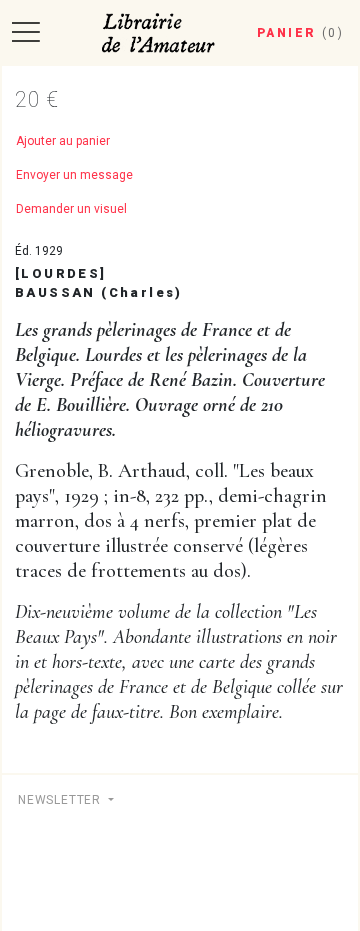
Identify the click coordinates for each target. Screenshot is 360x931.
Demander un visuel (71, 209)
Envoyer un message (74, 175)
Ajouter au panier (63, 141)
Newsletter (61, 800)
